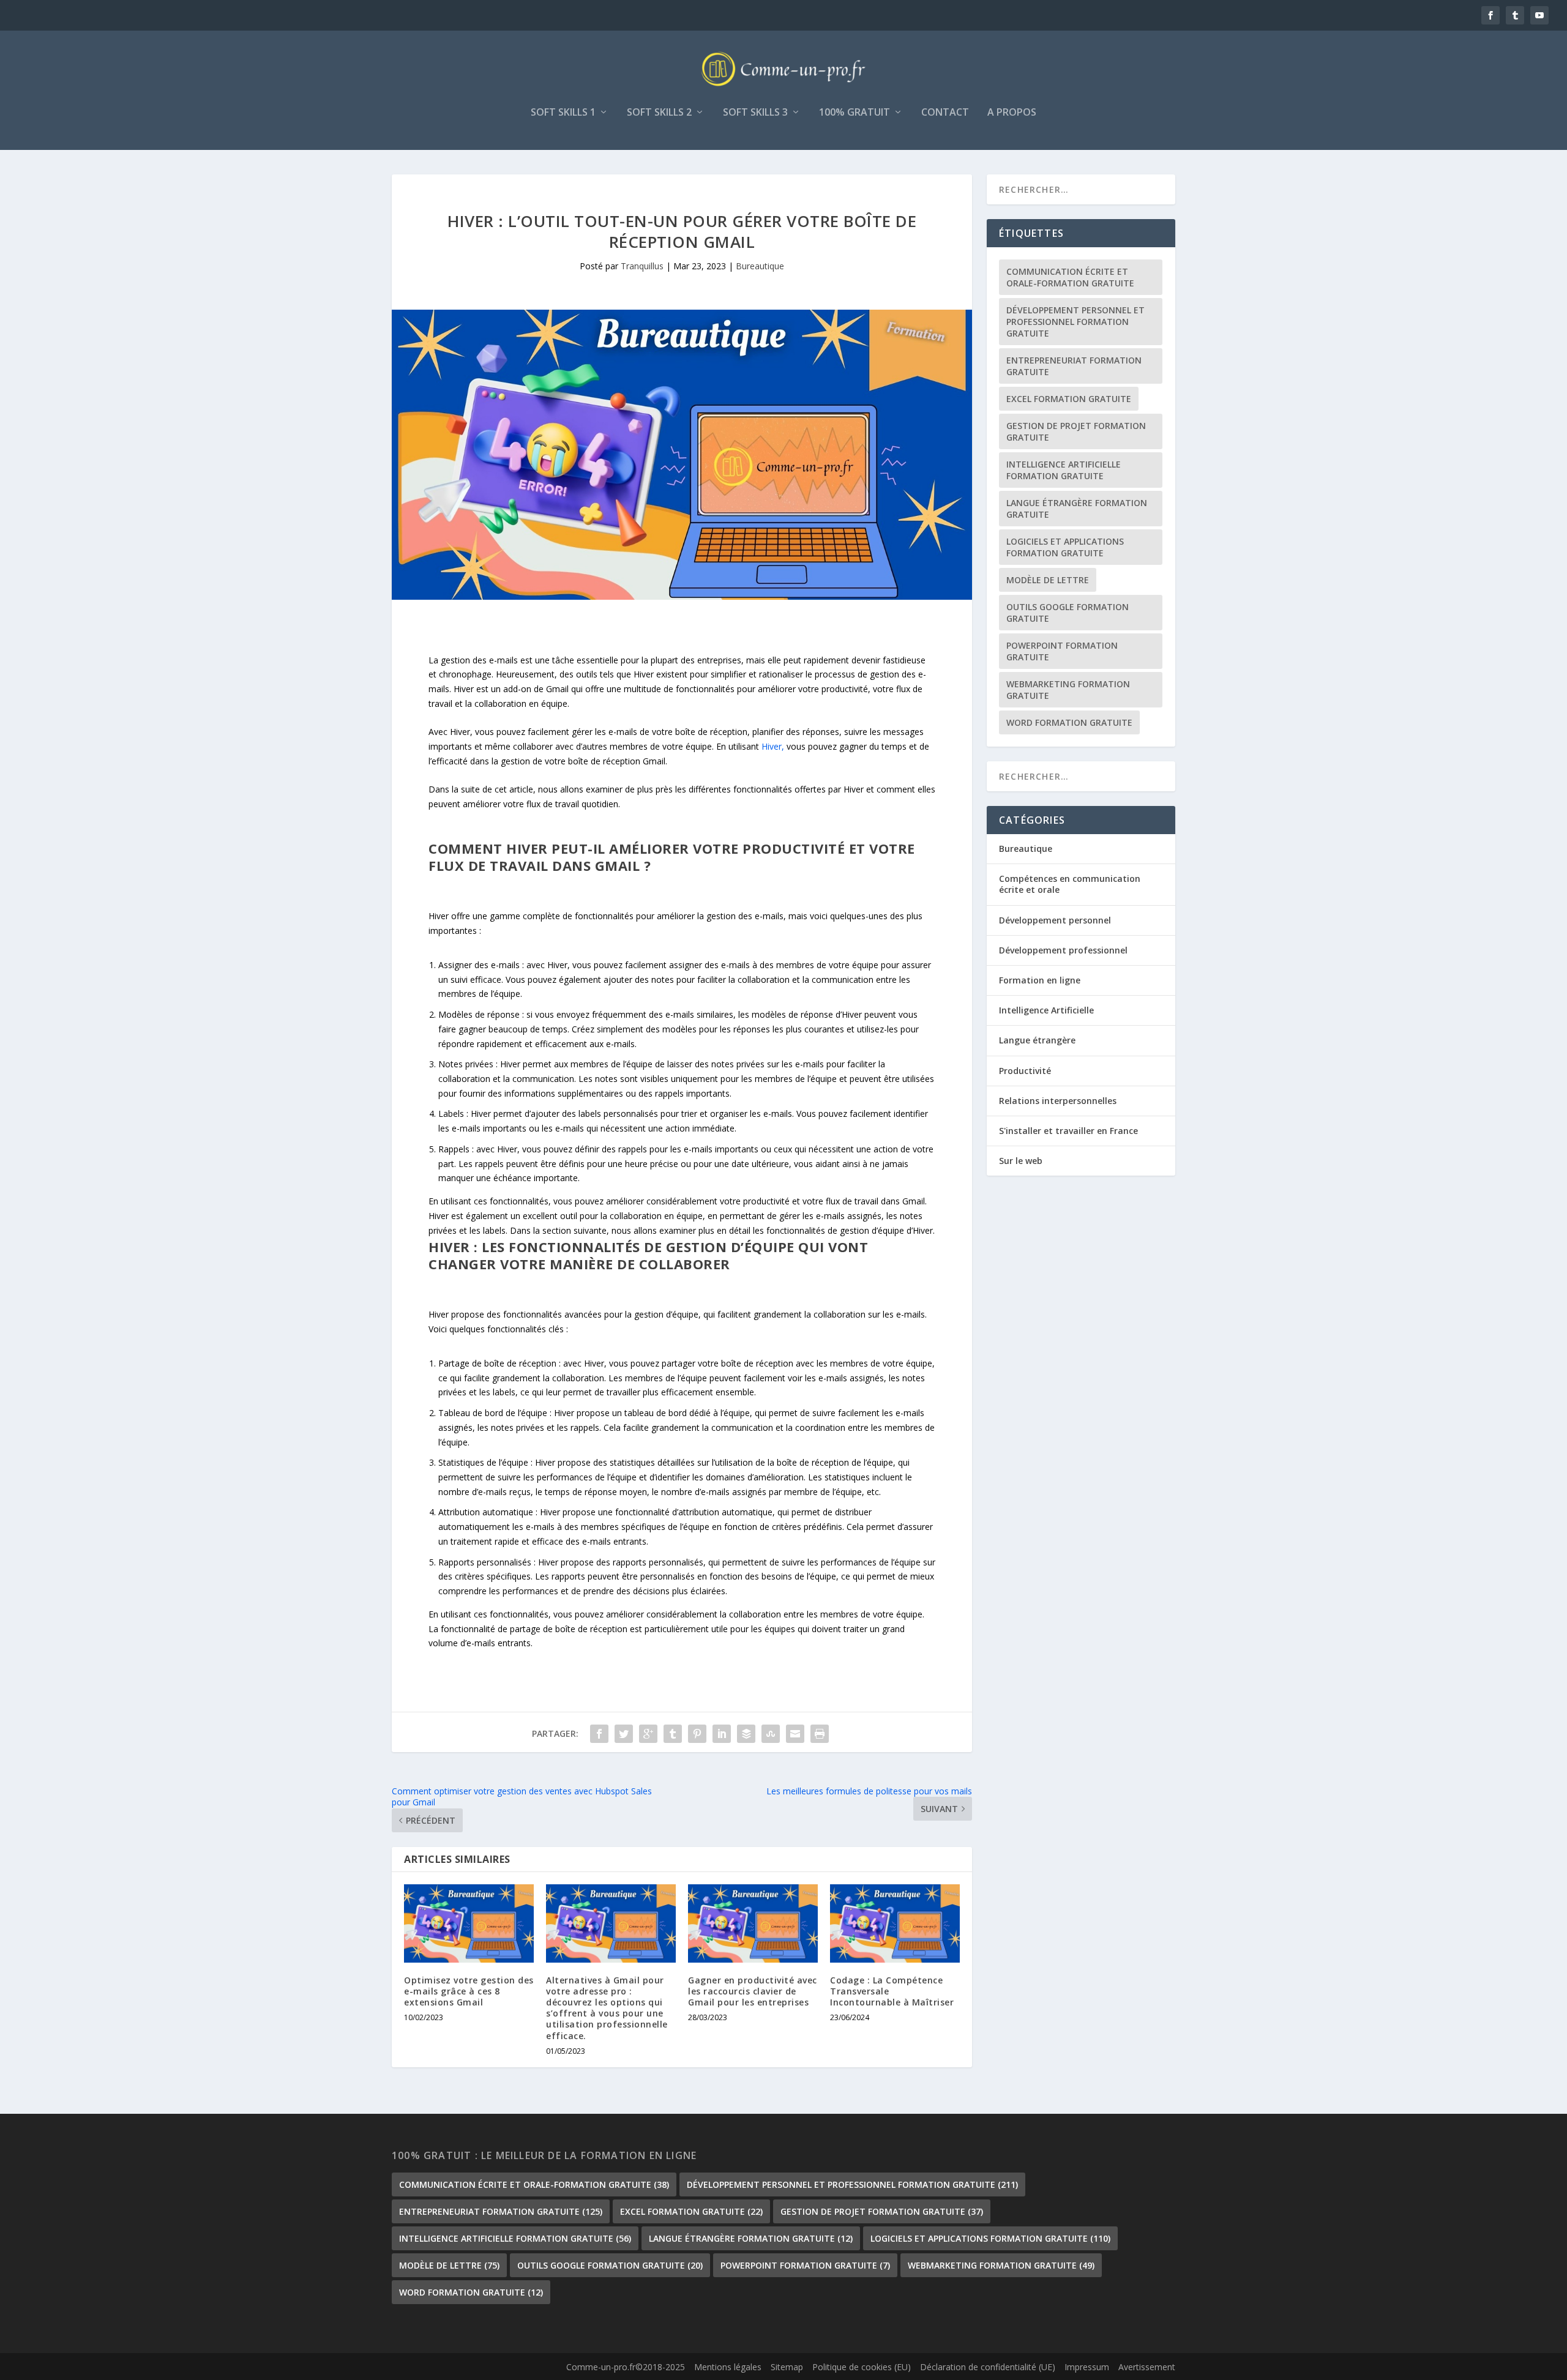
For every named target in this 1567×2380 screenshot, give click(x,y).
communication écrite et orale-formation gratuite (1070, 277)
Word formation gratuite (1069, 722)
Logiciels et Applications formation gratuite (1065, 547)
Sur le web (1021, 1161)
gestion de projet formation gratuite (1076, 431)
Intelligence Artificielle (1046, 1010)
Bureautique (760, 266)
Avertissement (1147, 2367)
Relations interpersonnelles (1058, 1101)
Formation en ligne (1040, 980)
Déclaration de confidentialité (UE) (988, 2367)
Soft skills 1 (563, 113)
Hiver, (773, 746)
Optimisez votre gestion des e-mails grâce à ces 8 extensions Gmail (469, 1991)
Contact (945, 113)
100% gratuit (855, 113)
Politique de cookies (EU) (862, 2367)
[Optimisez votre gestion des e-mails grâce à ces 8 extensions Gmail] (469, 1923)
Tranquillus (642, 266)
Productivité (1025, 1071)
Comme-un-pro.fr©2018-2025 (626, 2367)
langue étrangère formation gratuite (1077, 509)
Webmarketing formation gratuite (1068, 690)
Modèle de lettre (1048, 580)
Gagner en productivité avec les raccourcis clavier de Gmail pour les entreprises (753, 1991)
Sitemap (787, 2367)
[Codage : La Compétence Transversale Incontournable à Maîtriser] (895, 1923)
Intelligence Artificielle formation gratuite (1064, 470)
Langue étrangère (1037, 1040)
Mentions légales (728, 2367)
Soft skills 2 (659, 113)
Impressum (1087, 2367)
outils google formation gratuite (1068, 613)
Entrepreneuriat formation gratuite (1074, 366)
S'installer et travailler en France (1068, 1131)
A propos (1012, 113)
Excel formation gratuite (1069, 399)
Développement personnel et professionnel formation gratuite (1075, 322)
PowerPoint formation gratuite (1062, 651)
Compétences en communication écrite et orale (1070, 884)
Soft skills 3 (755, 113)
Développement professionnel (1063, 950)
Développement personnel (1055, 920)
